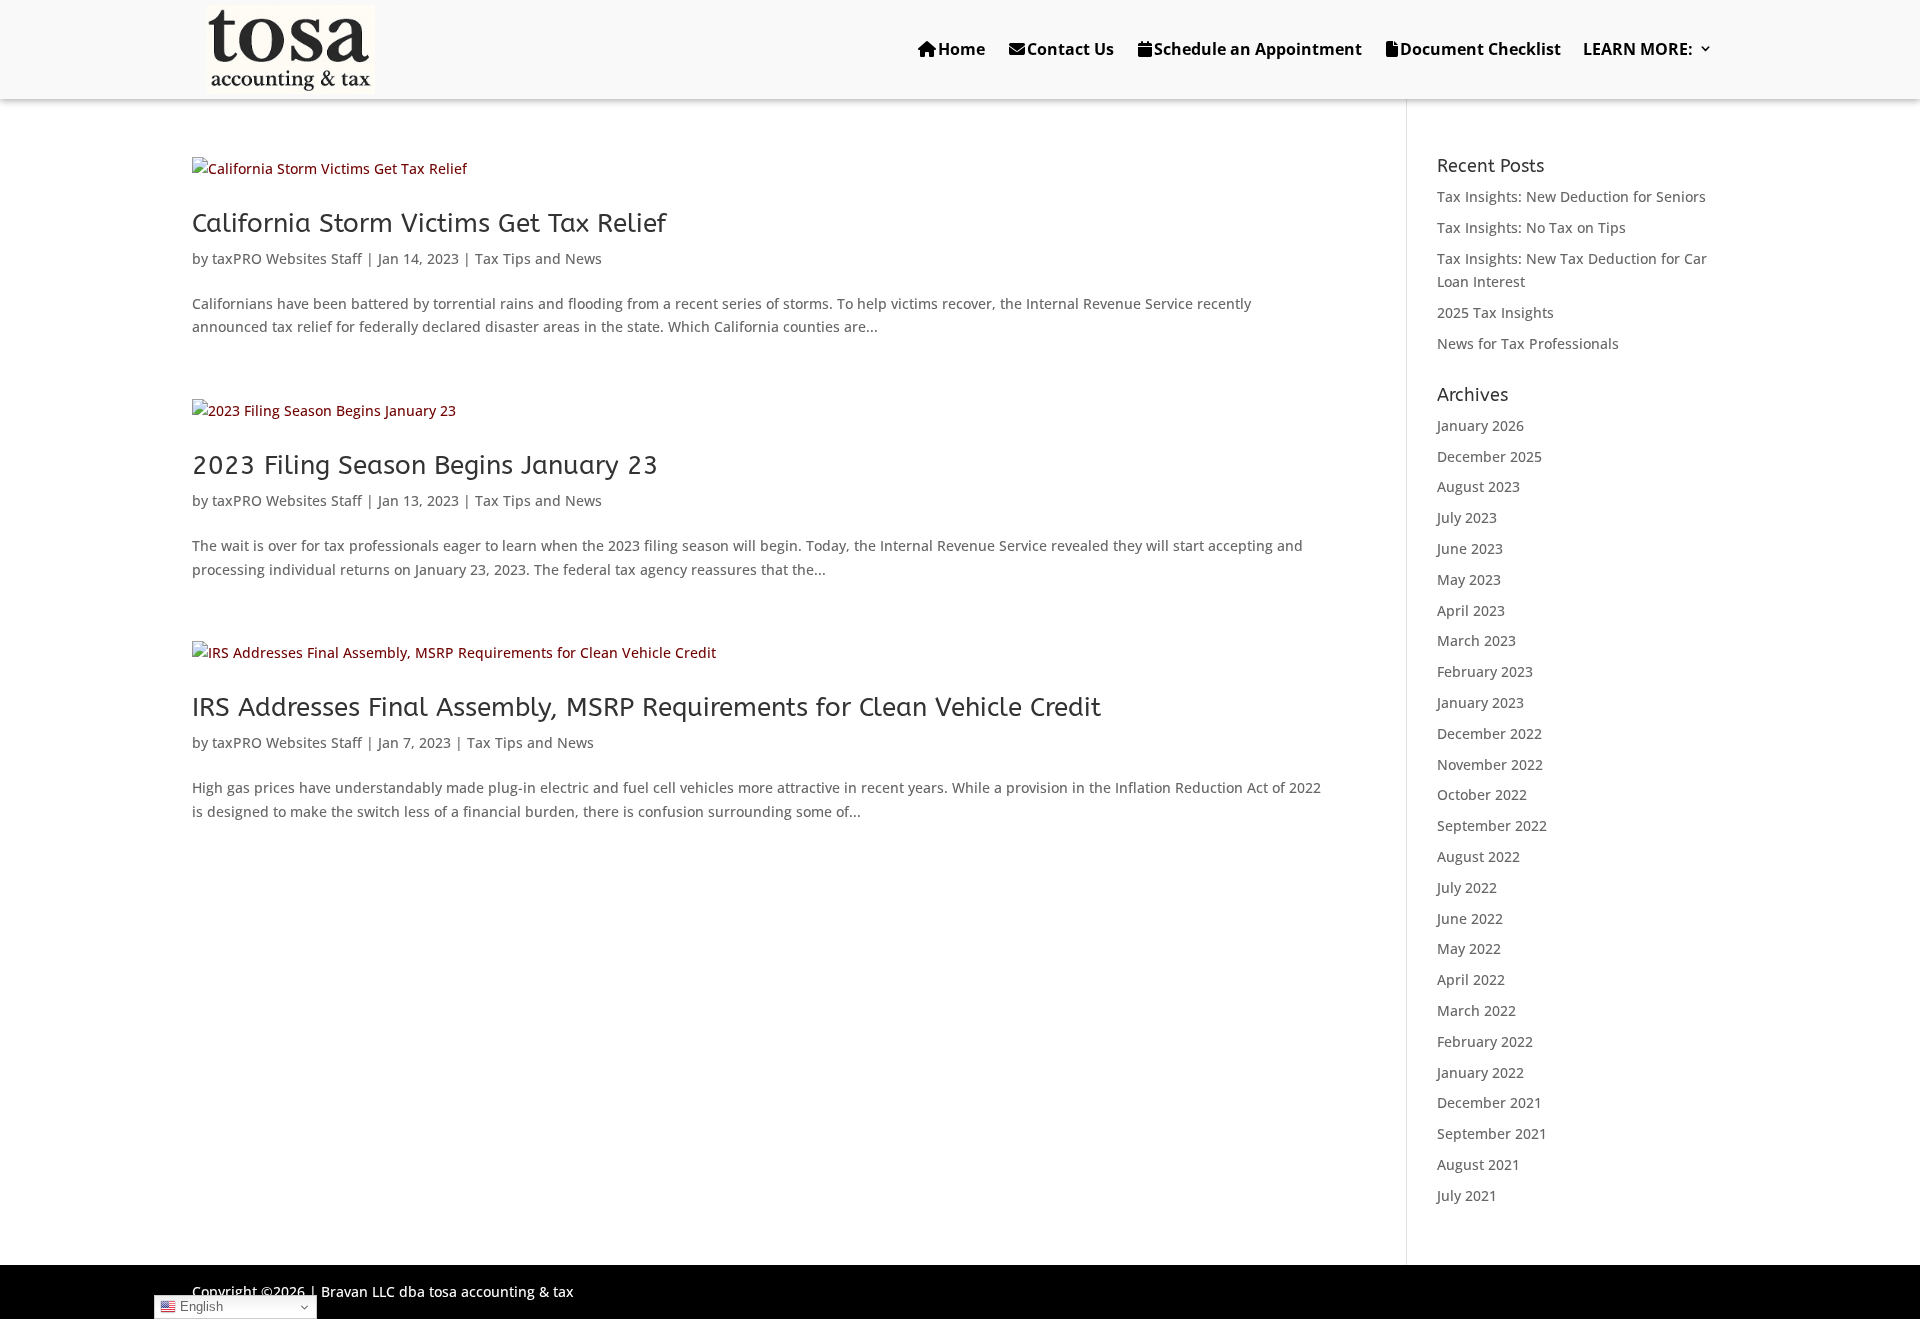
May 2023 (1469, 579)
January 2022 (1480, 1072)
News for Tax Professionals (1528, 343)
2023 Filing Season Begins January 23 (425, 465)
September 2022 (1492, 825)
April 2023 (1471, 610)
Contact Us (1070, 49)
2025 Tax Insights (1495, 312)
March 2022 (1476, 1010)
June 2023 (1470, 548)
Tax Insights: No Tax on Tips (1531, 227)
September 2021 (1492, 1133)
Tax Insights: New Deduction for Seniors (1571, 196)
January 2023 (1480, 702)
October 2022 (1482, 794)
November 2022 (1490, 764)
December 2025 (1489, 456)
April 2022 (1471, 979)
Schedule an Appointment (1258, 49)
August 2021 (1478, 1164)
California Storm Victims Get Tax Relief (429, 223)
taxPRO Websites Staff (287, 258)
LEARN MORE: (1638, 49)
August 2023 (1478, 486)
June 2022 (1470, 918)
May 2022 (1469, 948)
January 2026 (1480, 425)
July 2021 (1467, 1195)
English (199, 1306)
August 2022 (1478, 856)
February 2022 (1485, 1041)
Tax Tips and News (538, 258)
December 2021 (1489, 1102)
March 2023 (1476, 640)
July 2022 (1467, 887)
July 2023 (1467, 517)
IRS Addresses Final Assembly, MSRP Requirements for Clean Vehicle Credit (646, 707)
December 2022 (1489, 733)
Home (961, 49)
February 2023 (1485, 671)
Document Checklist (1480, 49)
